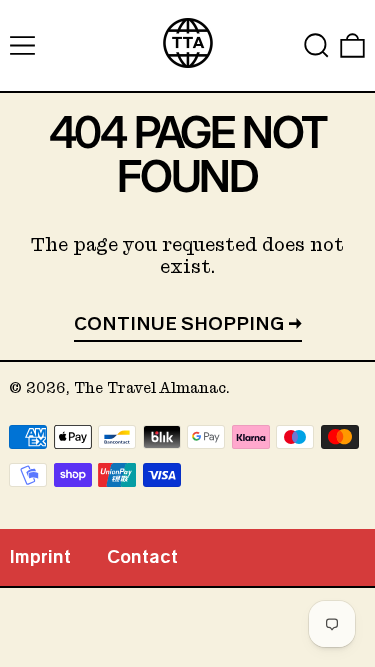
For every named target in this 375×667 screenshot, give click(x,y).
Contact (142, 557)
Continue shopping (179, 324)
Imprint (40, 557)
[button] (316, 45)
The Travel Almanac (150, 388)
